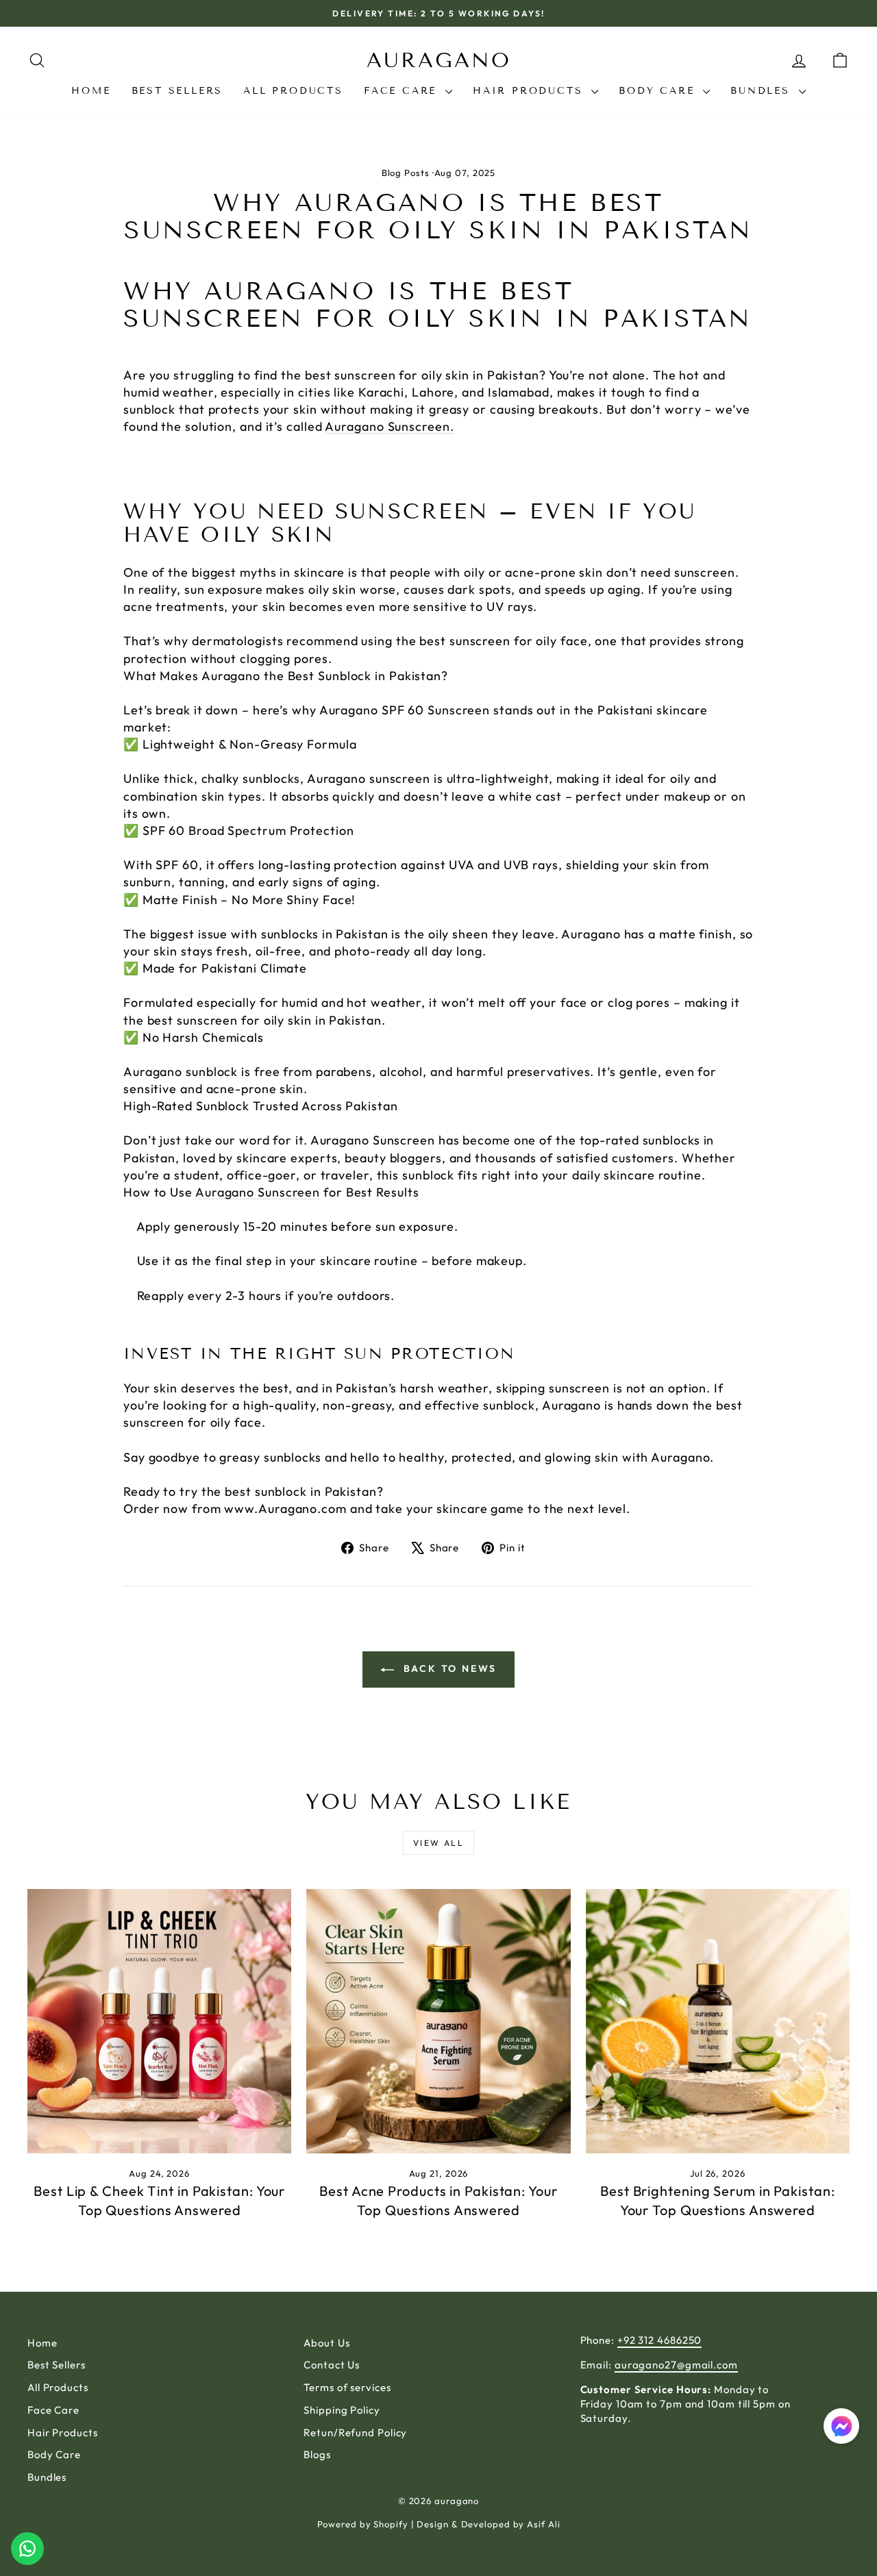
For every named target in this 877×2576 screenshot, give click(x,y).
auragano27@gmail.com (676, 2365)
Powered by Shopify (363, 2524)
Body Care (659, 91)
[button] (841, 2428)
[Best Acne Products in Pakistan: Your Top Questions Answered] (438, 2021)
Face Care (403, 91)
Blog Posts (406, 173)
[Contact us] (27, 2549)
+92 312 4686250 (660, 2340)
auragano (439, 60)
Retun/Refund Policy (355, 2433)
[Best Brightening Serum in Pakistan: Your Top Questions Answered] (718, 2021)
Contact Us (332, 2365)
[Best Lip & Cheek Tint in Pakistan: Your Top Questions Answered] (159, 2021)
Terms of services (347, 2387)
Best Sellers (177, 91)
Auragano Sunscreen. (389, 426)
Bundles (763, 91)
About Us (326, 2343)
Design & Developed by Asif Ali (488, 2524)
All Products (293, 91)
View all (438, 1843)
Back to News (448, 1668)
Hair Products (530, 91)
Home (91, 91)
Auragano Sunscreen (258, 1192)
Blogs (317, 2454)
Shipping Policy (342, 2410)
